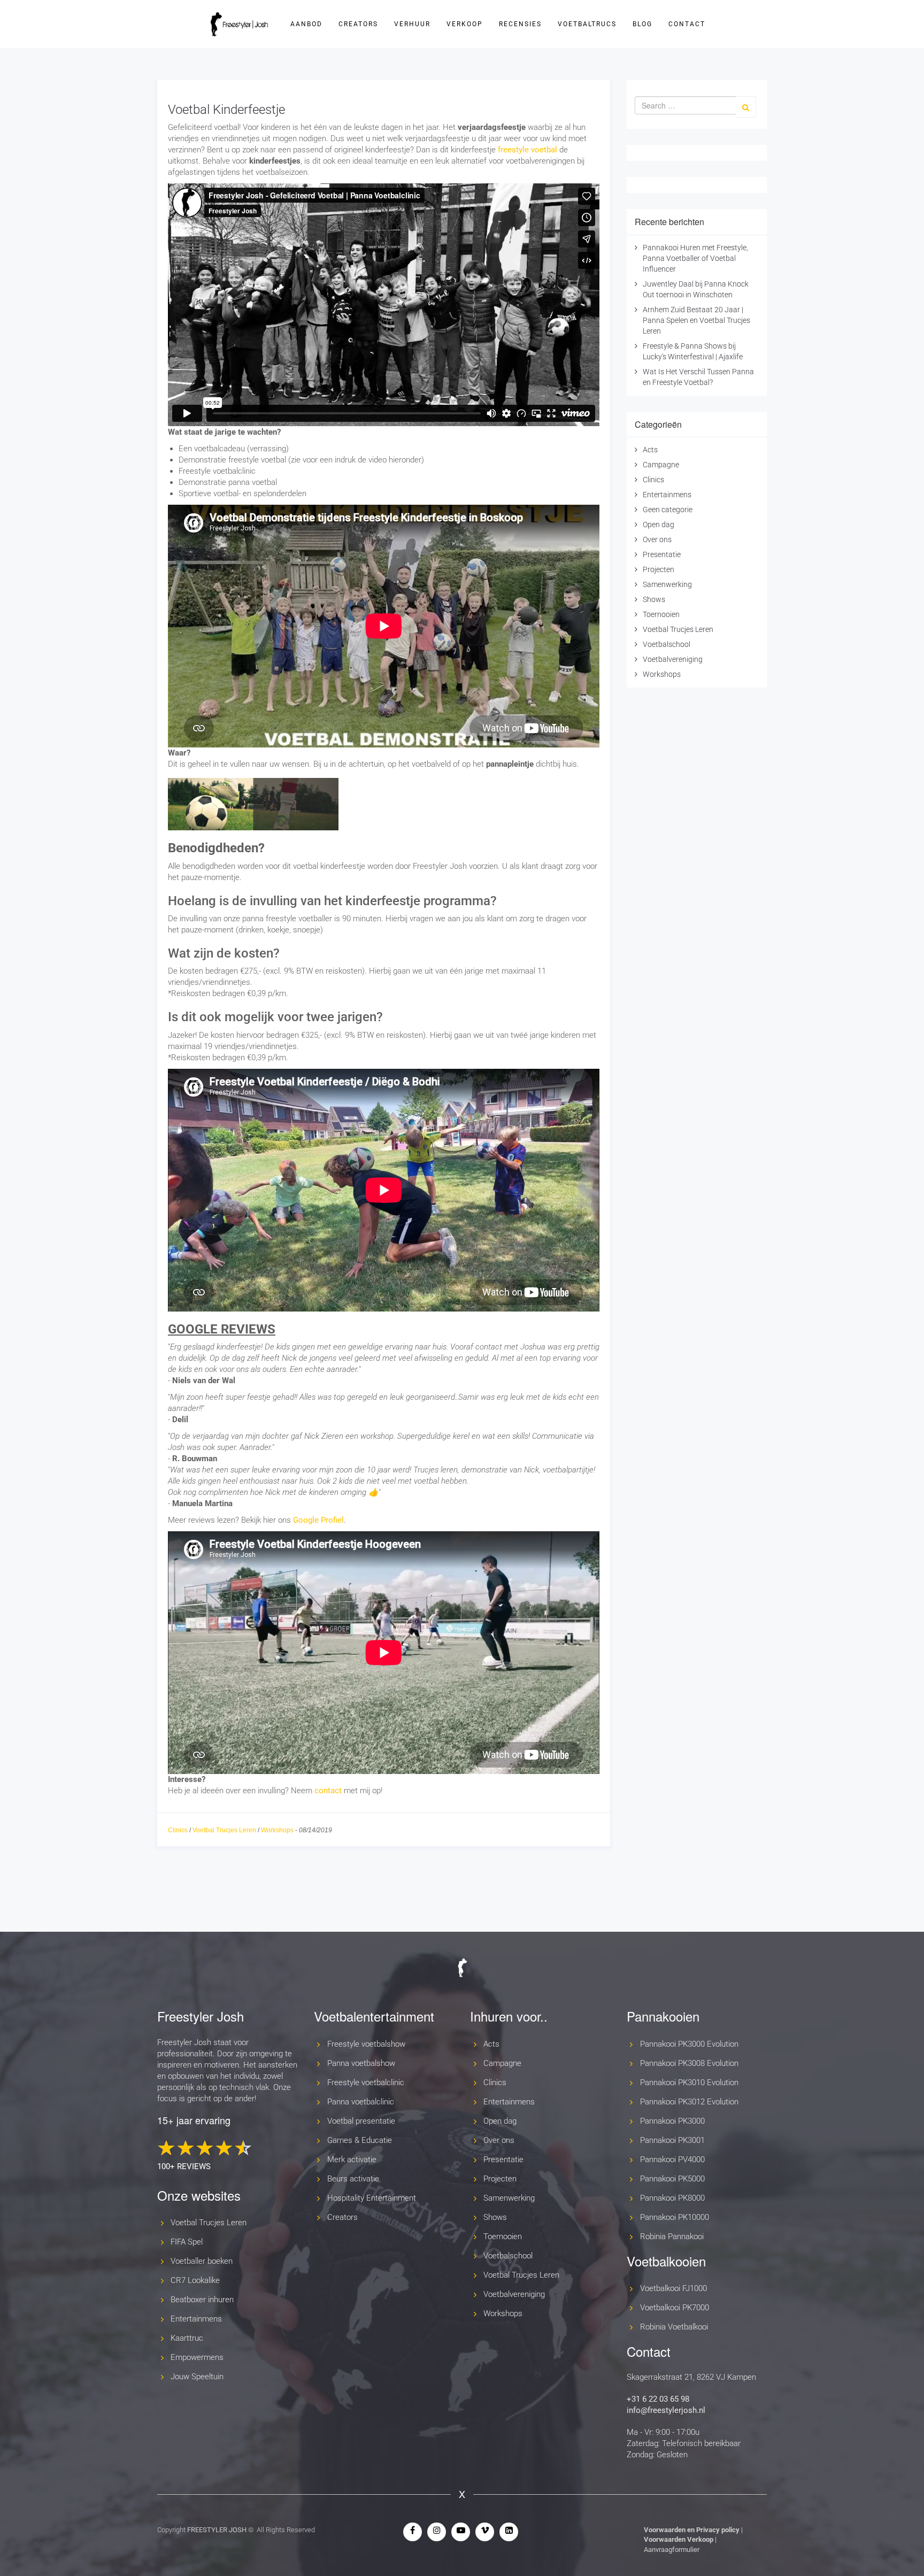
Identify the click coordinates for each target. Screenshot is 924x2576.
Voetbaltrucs (587, 24)
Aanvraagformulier (672, 2550)
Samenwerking (667, 584)
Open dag (659, 525)
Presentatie (662, 554)
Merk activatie (352, 2159)
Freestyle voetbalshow (366, 2044)
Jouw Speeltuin (197, 2377)
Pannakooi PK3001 (672, 2140)
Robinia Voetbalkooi (674, 2327)
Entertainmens (667, 495)
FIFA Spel (187, 2242)
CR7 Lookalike (195, 2280)
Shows (654, 599)
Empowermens (197, 2357)
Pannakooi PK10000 (675, 2217)
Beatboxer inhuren (202, 2300)
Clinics (178, 1830)
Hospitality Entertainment (372, 2198)
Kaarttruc (187, 2338)
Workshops (277, 1830)
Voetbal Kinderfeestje (226, 110)
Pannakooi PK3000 (672, 2121)
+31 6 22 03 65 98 (658, 2399)
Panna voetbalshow (361, 2063)
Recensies (520, 24)
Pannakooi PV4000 (672, 2159)
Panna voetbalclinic (361, 2102)
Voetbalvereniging (673, 659)
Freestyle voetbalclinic (366, 2083)
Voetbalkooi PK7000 (675, 2308)
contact (328, 1791)
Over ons (657, 539)
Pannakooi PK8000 (672, 2198)
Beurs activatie (353, 2179)
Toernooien (661, 614)
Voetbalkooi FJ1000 (673, 2288)
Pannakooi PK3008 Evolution (689, 2063)
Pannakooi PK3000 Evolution (689, 2044)
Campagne (661, 465)
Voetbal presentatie (361, 2121)
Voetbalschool (667, 644)
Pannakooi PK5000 (672, 2179)
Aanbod (306, 24)
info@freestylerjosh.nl (666, 2410)
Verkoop (465, 24)
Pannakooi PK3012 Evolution (689, 2102)
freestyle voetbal (528, 150)
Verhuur (412, 24)
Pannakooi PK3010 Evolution (689, 2083)
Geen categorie (668, 510)
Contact (687, 24)
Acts (650, 450)
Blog (642, 24)
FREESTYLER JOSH (217, 2530)
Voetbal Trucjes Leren (224, 1830)
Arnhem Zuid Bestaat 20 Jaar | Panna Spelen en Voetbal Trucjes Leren (696, 320)
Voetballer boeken (202, 2261)
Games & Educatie (360, 2140)
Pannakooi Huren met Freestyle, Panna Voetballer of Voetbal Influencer (695, 258)
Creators (358, 24)
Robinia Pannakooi (672, 2236)
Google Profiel (318, 1520)
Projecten (659, 569)
